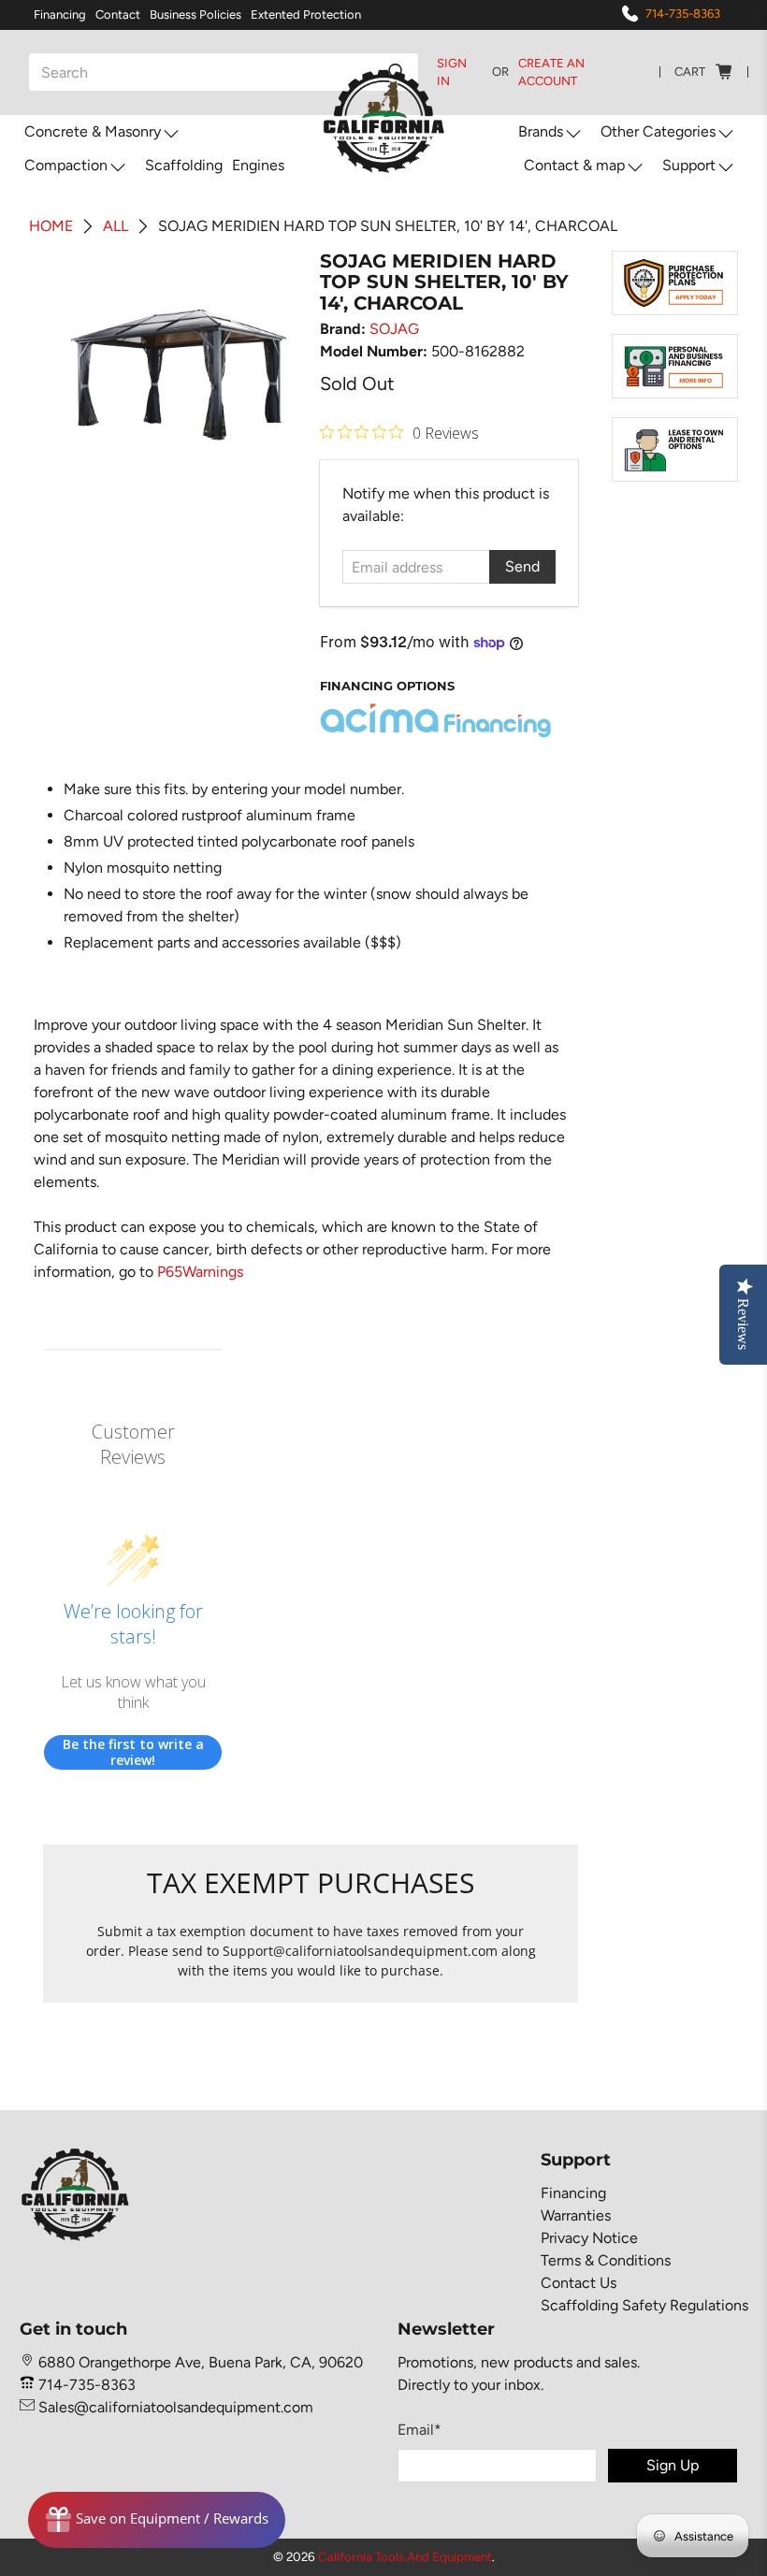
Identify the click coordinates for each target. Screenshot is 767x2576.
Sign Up (673, 2465)
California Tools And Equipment (405, 2556)
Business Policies (195, 14)
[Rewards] (157, 2520)
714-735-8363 (683, 14)
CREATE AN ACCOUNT (551, 72)
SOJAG (394, 329)
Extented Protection (306, 14)
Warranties (576, 2215)
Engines (258, 165)
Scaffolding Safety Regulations (644, 2305)
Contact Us (579, 2283)
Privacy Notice (589, 2238)
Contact (118, 14)
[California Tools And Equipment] (384, 123)
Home (51, 226)
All (116, 226)
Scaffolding (184, 165)
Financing (60, 14)
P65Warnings (200, 1272)
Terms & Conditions (606, 2260)
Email (420, 2430)
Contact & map (574, 165)
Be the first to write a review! (133, 1752)
